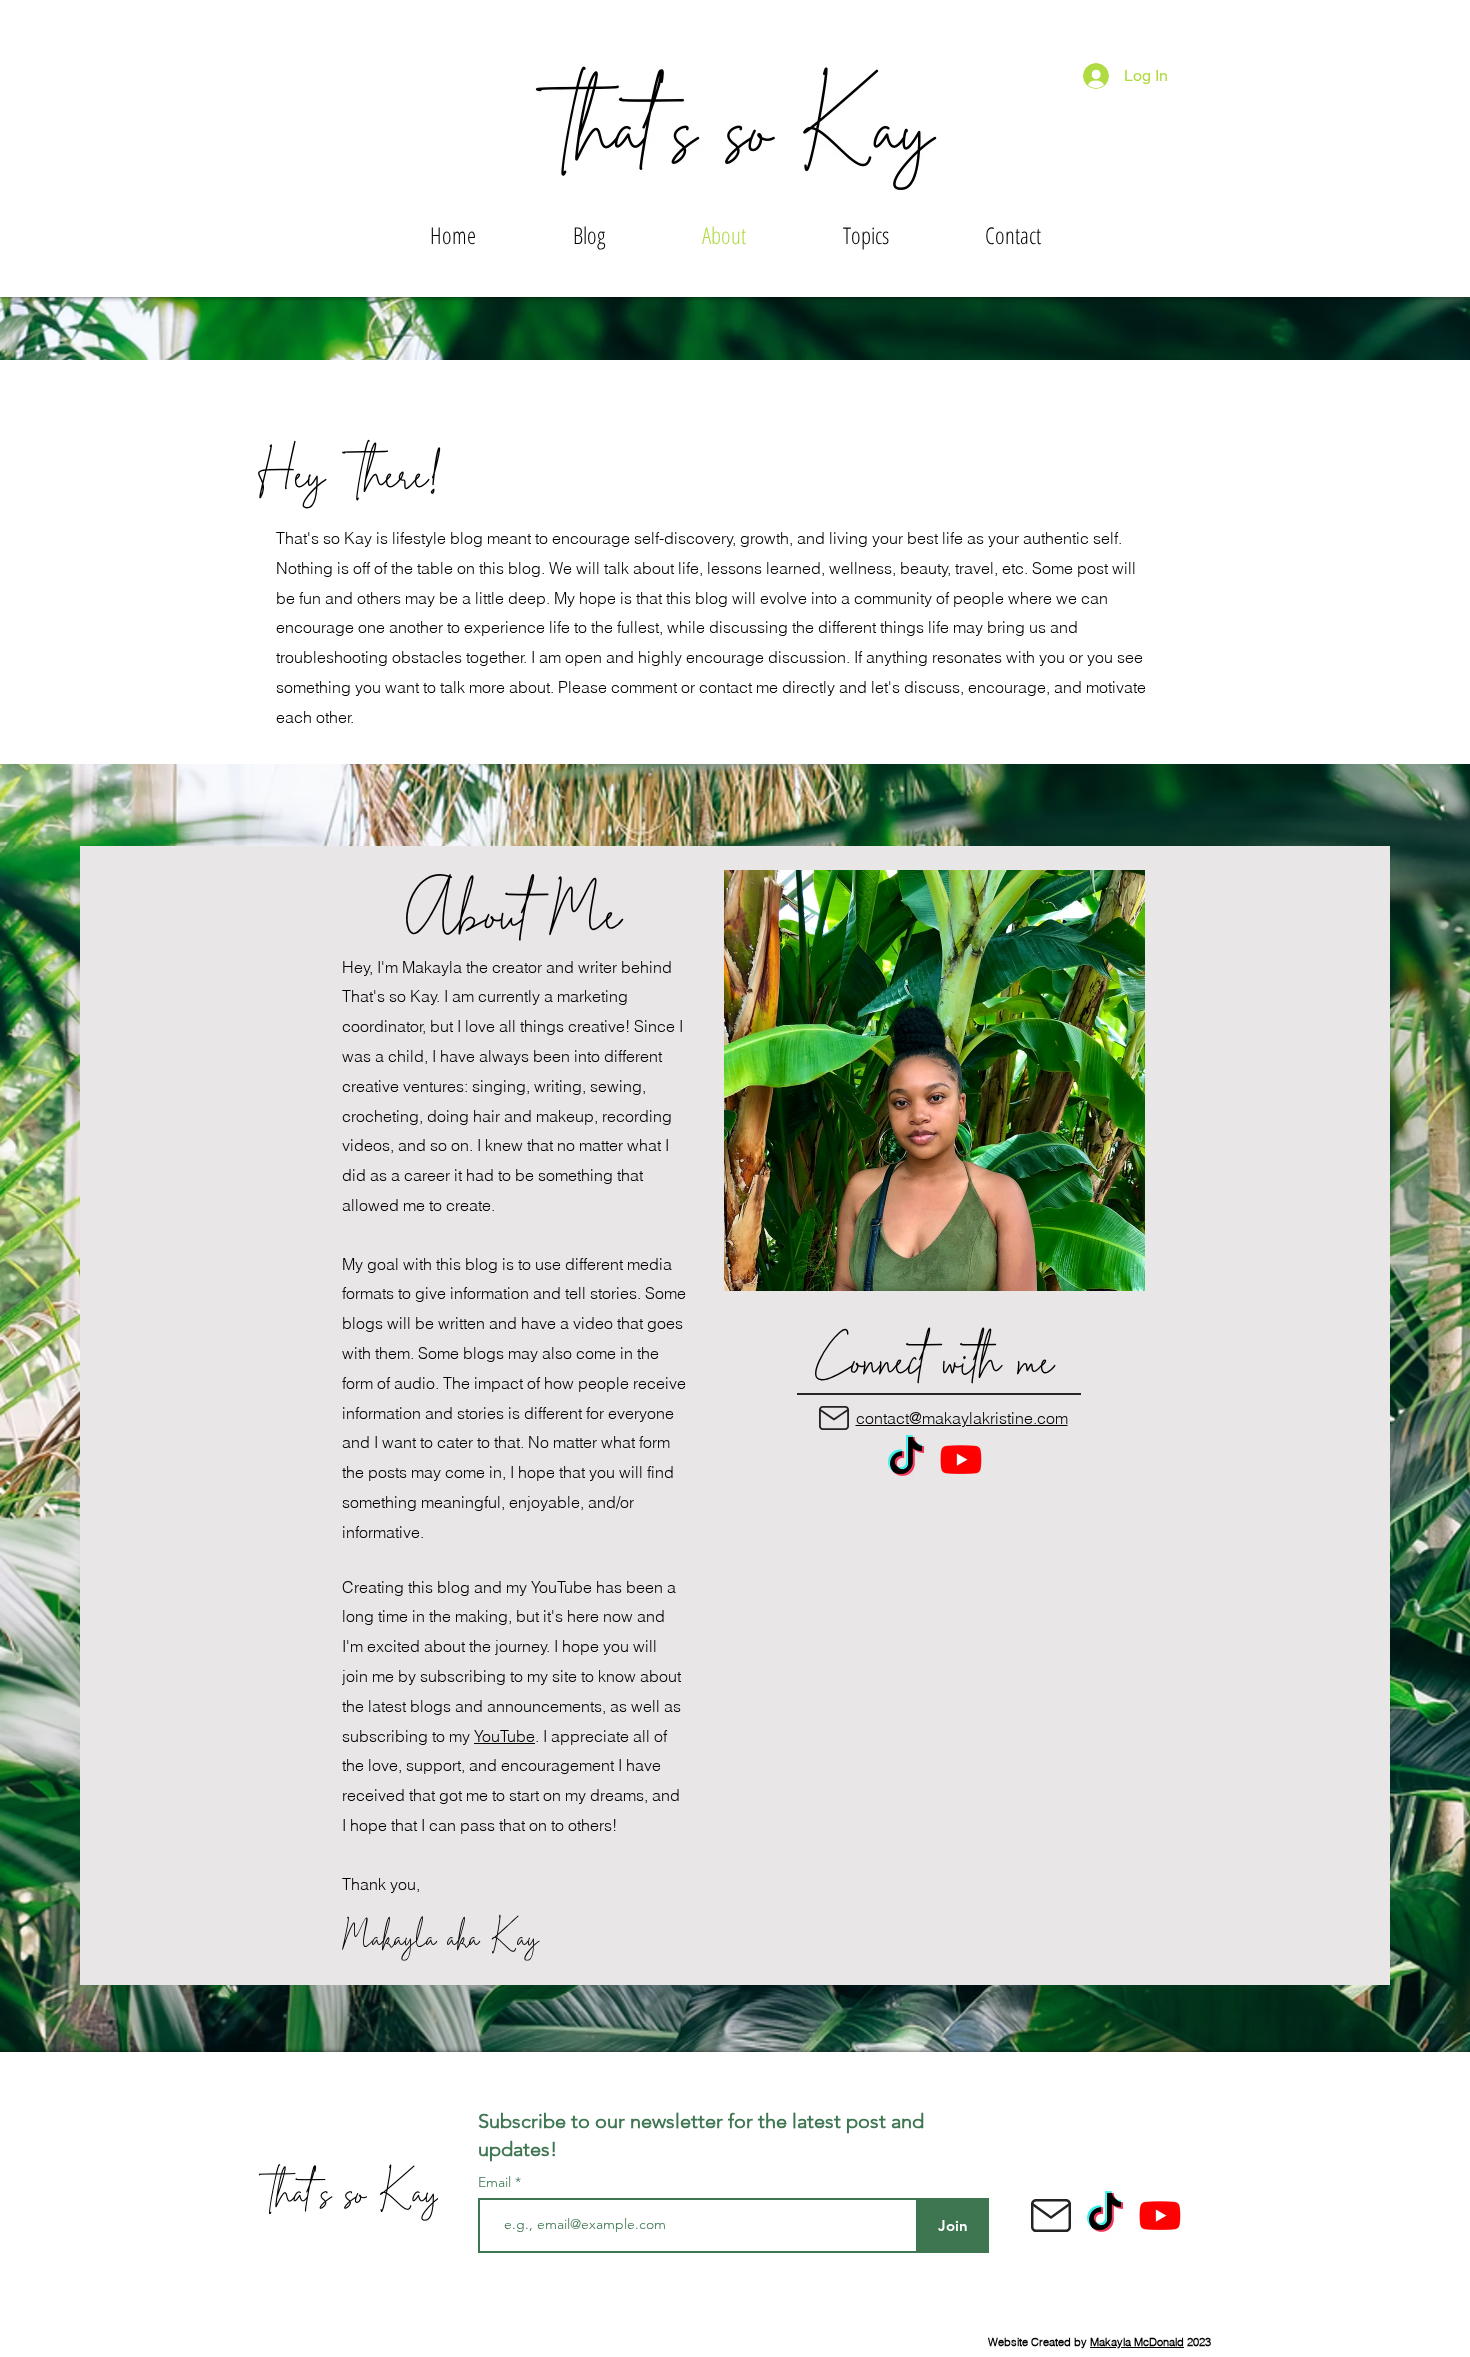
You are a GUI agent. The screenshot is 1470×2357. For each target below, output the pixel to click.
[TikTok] (906, 1459)
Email (496, 2182)
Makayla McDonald (1137, 2342)
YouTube (504, 1736)
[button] (865, 235)
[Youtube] (961, 1459)
